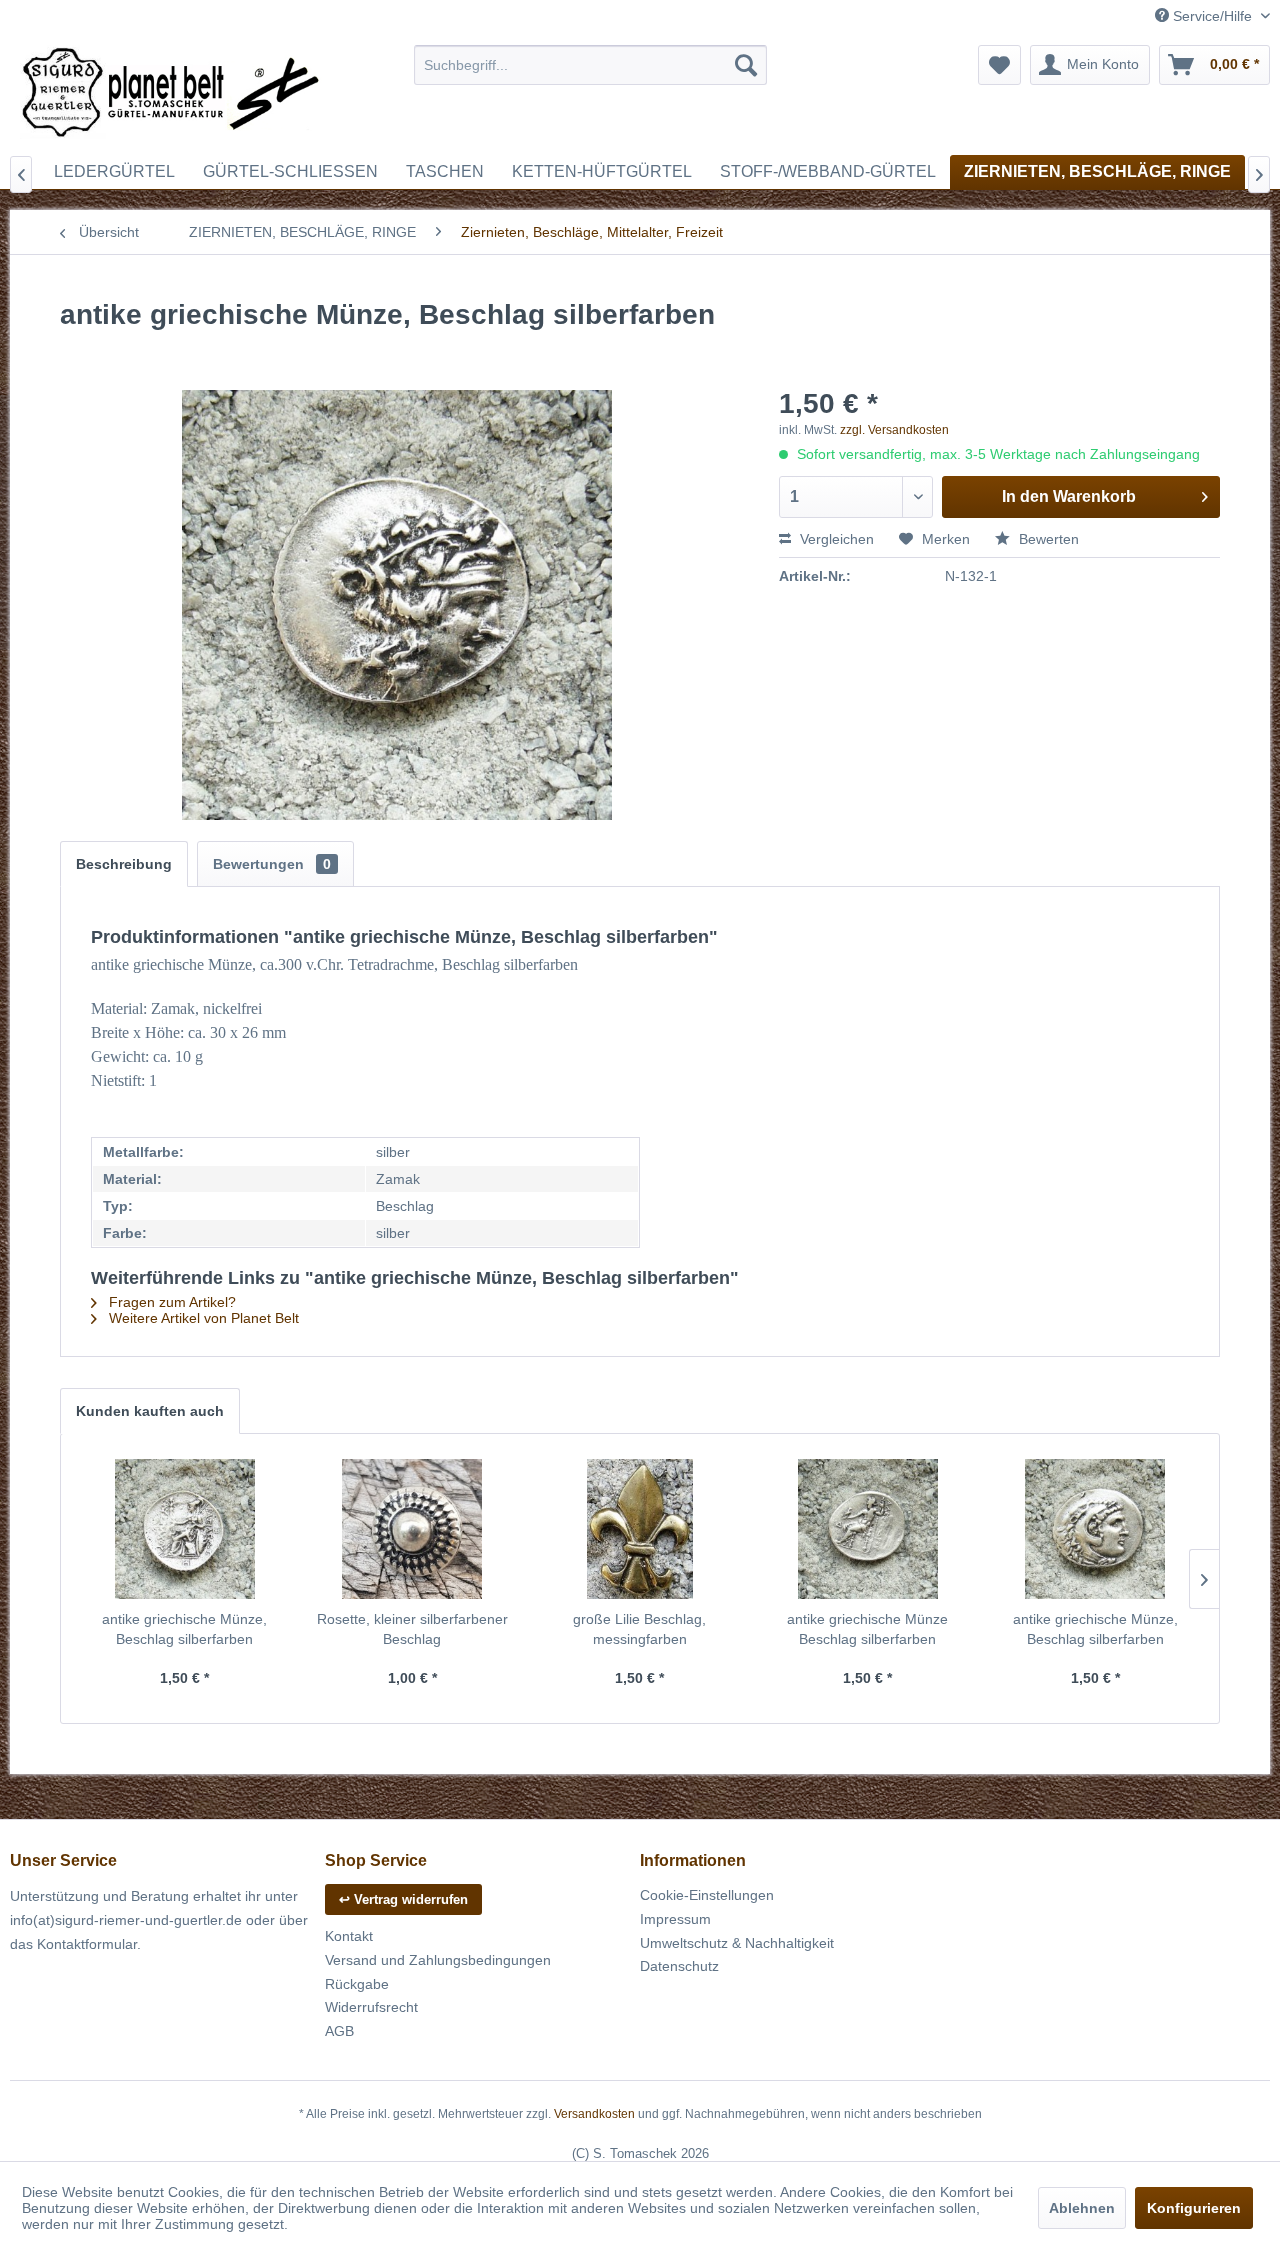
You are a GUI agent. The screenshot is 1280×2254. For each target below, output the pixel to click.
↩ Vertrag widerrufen (403, 1899)
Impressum (675, 1919)
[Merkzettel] (999, 65)
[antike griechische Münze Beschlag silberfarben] (868, 1529)
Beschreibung (124, 864)
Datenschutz (679, 1966)
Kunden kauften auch (150, 1411)
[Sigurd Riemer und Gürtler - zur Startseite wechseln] (171, 95)
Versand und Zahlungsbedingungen (438, 1960)
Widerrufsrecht (371, 2007)
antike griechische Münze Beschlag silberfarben (867, 1629)
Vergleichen (835, 539)
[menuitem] (590, 65)
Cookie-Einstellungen (707, 1895)
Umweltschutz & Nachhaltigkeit (737, 1943)
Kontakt (349, 1936)
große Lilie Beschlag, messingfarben (639, 1629)
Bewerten (1047, 539)
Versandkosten (594, 2114)
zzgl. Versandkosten (894, 430)
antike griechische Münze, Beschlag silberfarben (184, 1629)
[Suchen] (746, 65)
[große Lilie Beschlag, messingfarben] (640, 1529)
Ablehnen (1082, 2208)
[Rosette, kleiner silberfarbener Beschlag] (413, 1529)
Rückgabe (357, 1984)
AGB (339, 2031)
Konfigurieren (1194, 2208)
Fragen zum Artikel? (170, 1302)
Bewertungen (272, 864)
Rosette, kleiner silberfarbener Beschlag (412, 1629)
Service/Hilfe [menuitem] (1212, 16)
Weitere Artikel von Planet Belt (202, 1318)
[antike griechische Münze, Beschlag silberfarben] (185, 1529)
